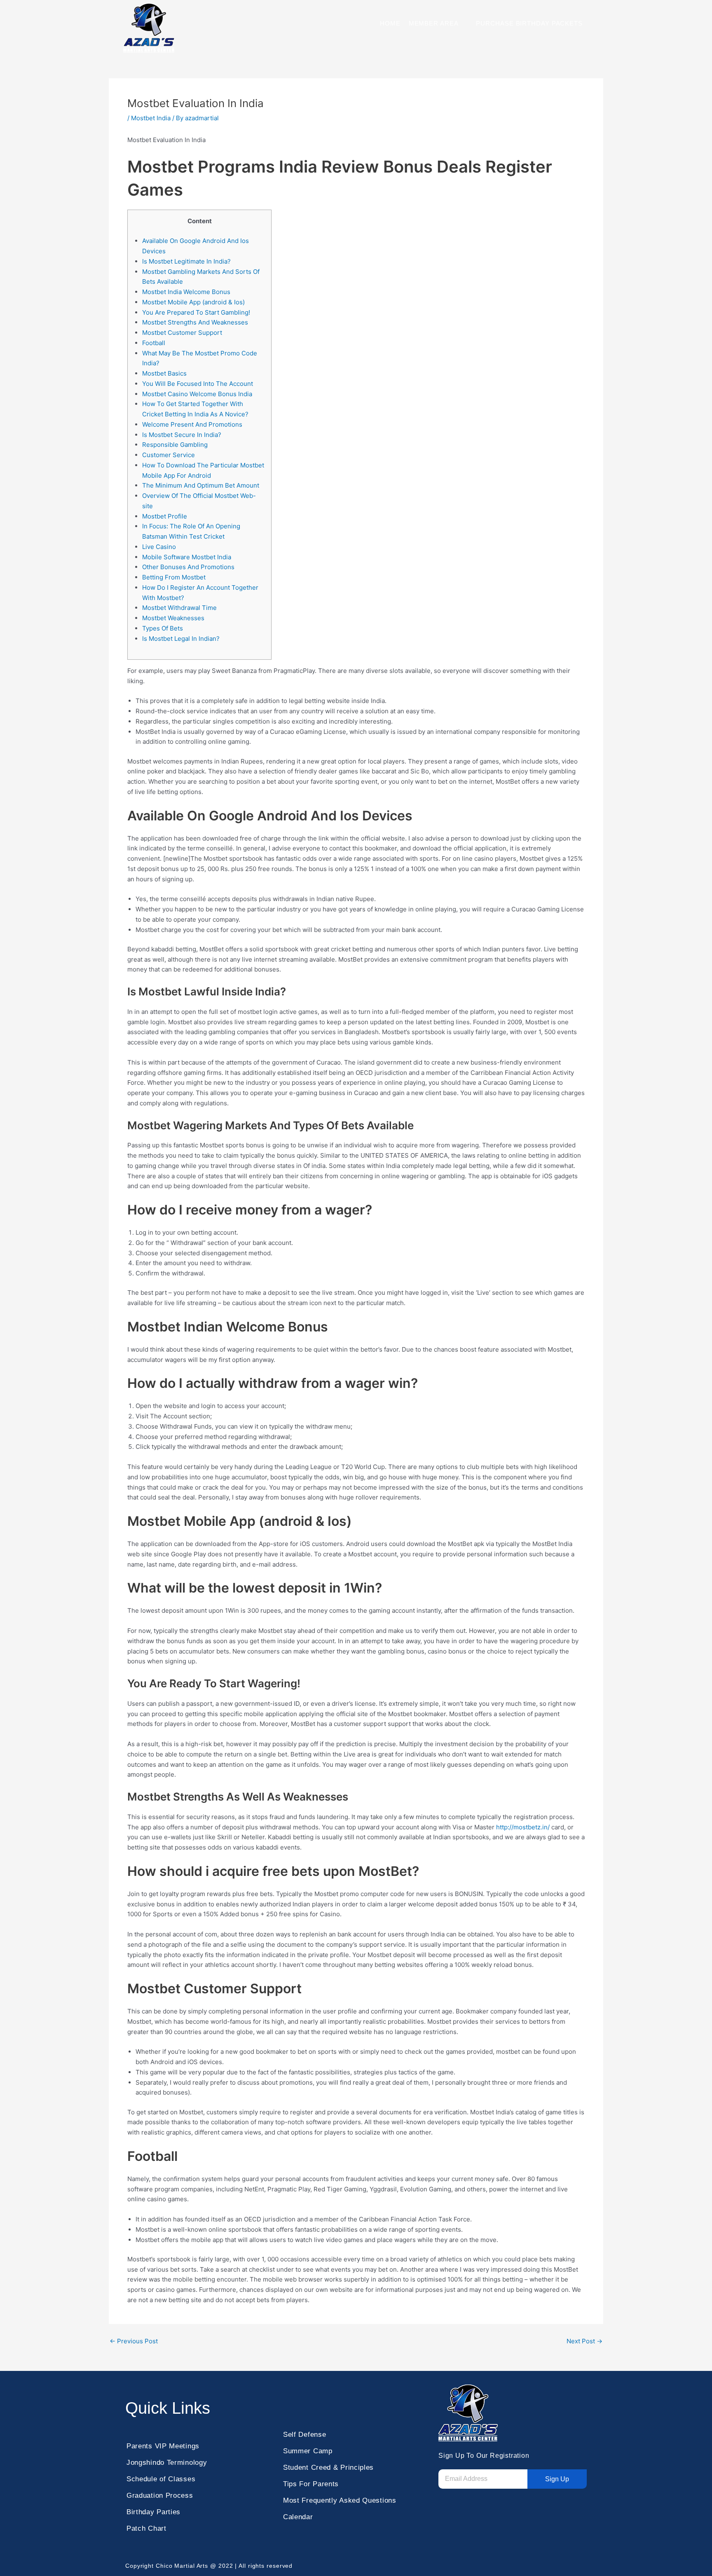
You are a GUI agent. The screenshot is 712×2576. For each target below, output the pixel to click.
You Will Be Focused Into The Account (198, 384)
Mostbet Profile (165, 516)
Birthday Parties (153, 2512)
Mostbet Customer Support (182, 333)
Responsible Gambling (175, 445)
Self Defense (304, 2435)
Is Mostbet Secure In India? (182, 435)
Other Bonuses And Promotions (188, 567)
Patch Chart (146, 2528)
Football (154, 343)
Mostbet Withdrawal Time (179, 608)
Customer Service (169, 455)
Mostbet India (151, 118)
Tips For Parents (311, 2484)
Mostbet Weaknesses (173, 618)
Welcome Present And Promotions (192, 424)
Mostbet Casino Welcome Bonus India (197, 394)
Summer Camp (308, 2451)
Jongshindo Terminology (167, 2463)
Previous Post (134, 2341)
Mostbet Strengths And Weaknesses (195, 322)
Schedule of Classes (161, 2479)
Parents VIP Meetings (163, 2446)
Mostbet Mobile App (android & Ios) (193, 302)
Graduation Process (160, 2495)
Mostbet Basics (164, 373)
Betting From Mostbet (174, 577)
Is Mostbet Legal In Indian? (181, 639)
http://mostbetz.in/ (523, 1827)
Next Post (584, 2341)
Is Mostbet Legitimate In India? (186, 261)
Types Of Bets (163, 628)
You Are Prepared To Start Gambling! (196, 312)
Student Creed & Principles (328, 2467)
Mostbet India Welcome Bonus (186, 292)
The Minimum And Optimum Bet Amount (201, 485)
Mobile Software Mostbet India (187, 557)
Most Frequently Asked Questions (340, 2500)
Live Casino (159, 547)
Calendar (298, 2517)
